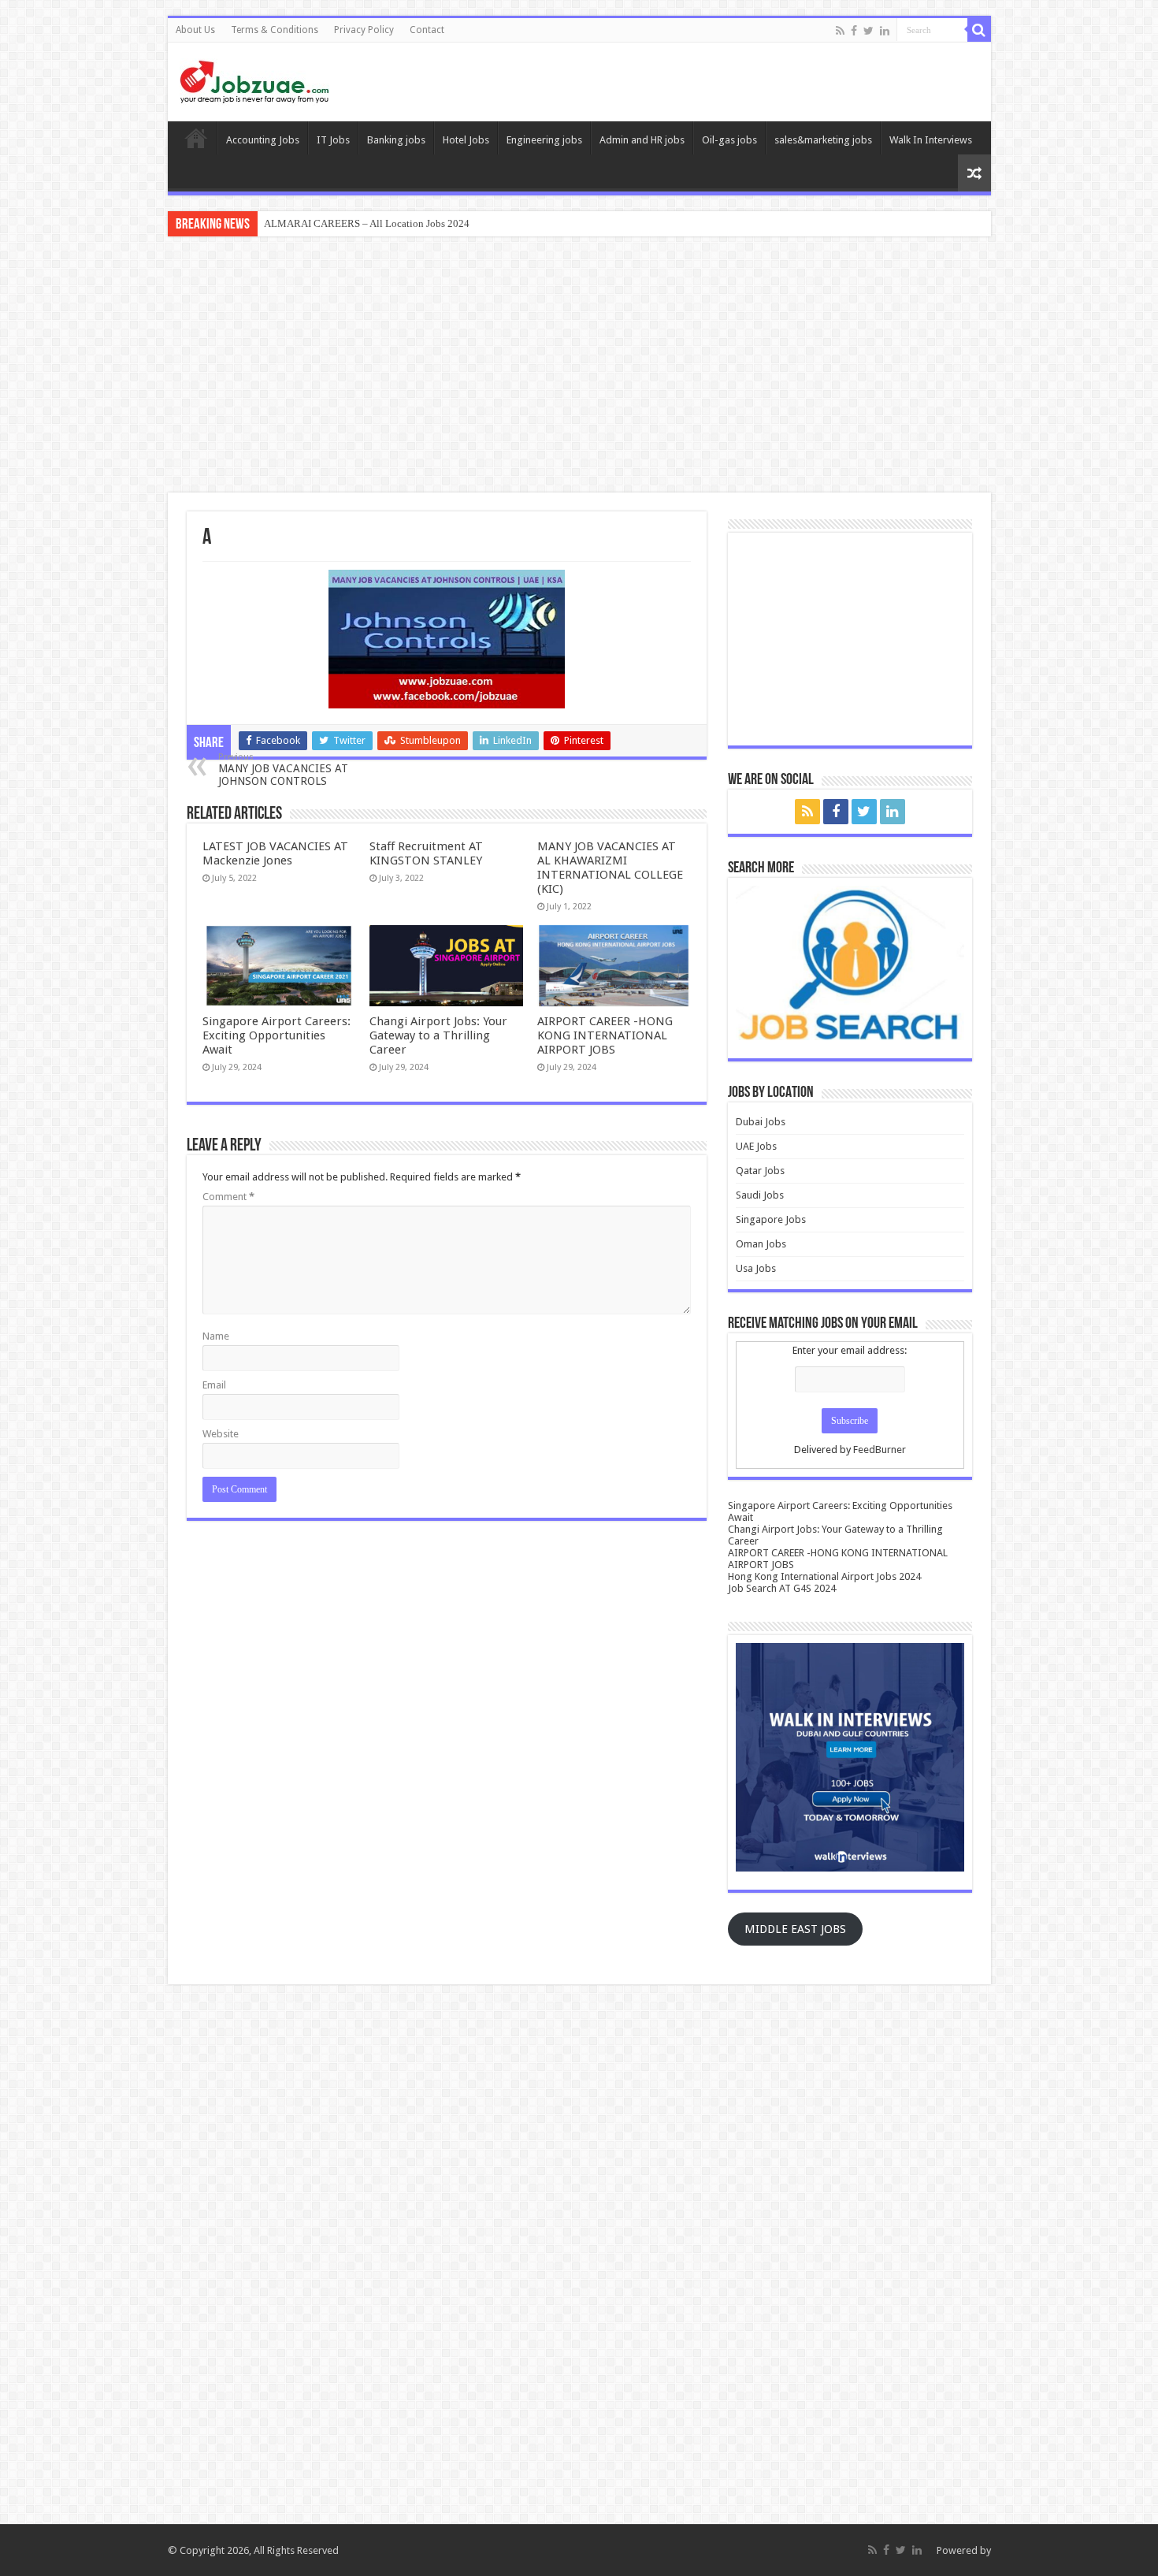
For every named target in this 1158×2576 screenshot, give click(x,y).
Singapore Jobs (771, 1219)
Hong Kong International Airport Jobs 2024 (824, 1576)
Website (221, 1434)
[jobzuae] (254, 82)
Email (214, 1385)
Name (216, 1336)
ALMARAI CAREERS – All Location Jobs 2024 (367, 223)
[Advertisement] (579, 366)
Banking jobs (396, 140)
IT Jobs (333, 140)
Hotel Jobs (466, 140)
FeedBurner (880, 1450)
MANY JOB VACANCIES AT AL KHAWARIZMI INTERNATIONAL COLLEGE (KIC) (610, 868)
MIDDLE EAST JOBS (795, 1929)
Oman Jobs (761, 1244)
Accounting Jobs (263, 140)
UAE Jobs (756, 1146)
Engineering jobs (544, 140)
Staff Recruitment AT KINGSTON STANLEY (426, 853)
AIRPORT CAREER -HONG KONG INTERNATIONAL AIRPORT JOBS (605, 1035)
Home (196, 138)
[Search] (979, 30)
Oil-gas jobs (729, 140)
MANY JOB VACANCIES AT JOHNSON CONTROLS (283, 769)
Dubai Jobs (761, 1122)
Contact (427, 30)
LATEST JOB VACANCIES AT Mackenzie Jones (275, 853)
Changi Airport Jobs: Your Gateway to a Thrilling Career (438, 1035)
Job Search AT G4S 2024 (782, 1588)
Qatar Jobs (760, 1171)
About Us (195, 30)
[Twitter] (868, 31)
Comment (228, 1197)
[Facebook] (854, 31)
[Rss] (840, 31)
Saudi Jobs (760, 1195)
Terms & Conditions (275, 30)
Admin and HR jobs (642, 140)
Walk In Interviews (931, 140)
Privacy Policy (364, 30)
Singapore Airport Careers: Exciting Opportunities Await (277, 1035)
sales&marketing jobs (823, 140)
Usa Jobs (756, 1268)
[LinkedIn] (885, 31)
